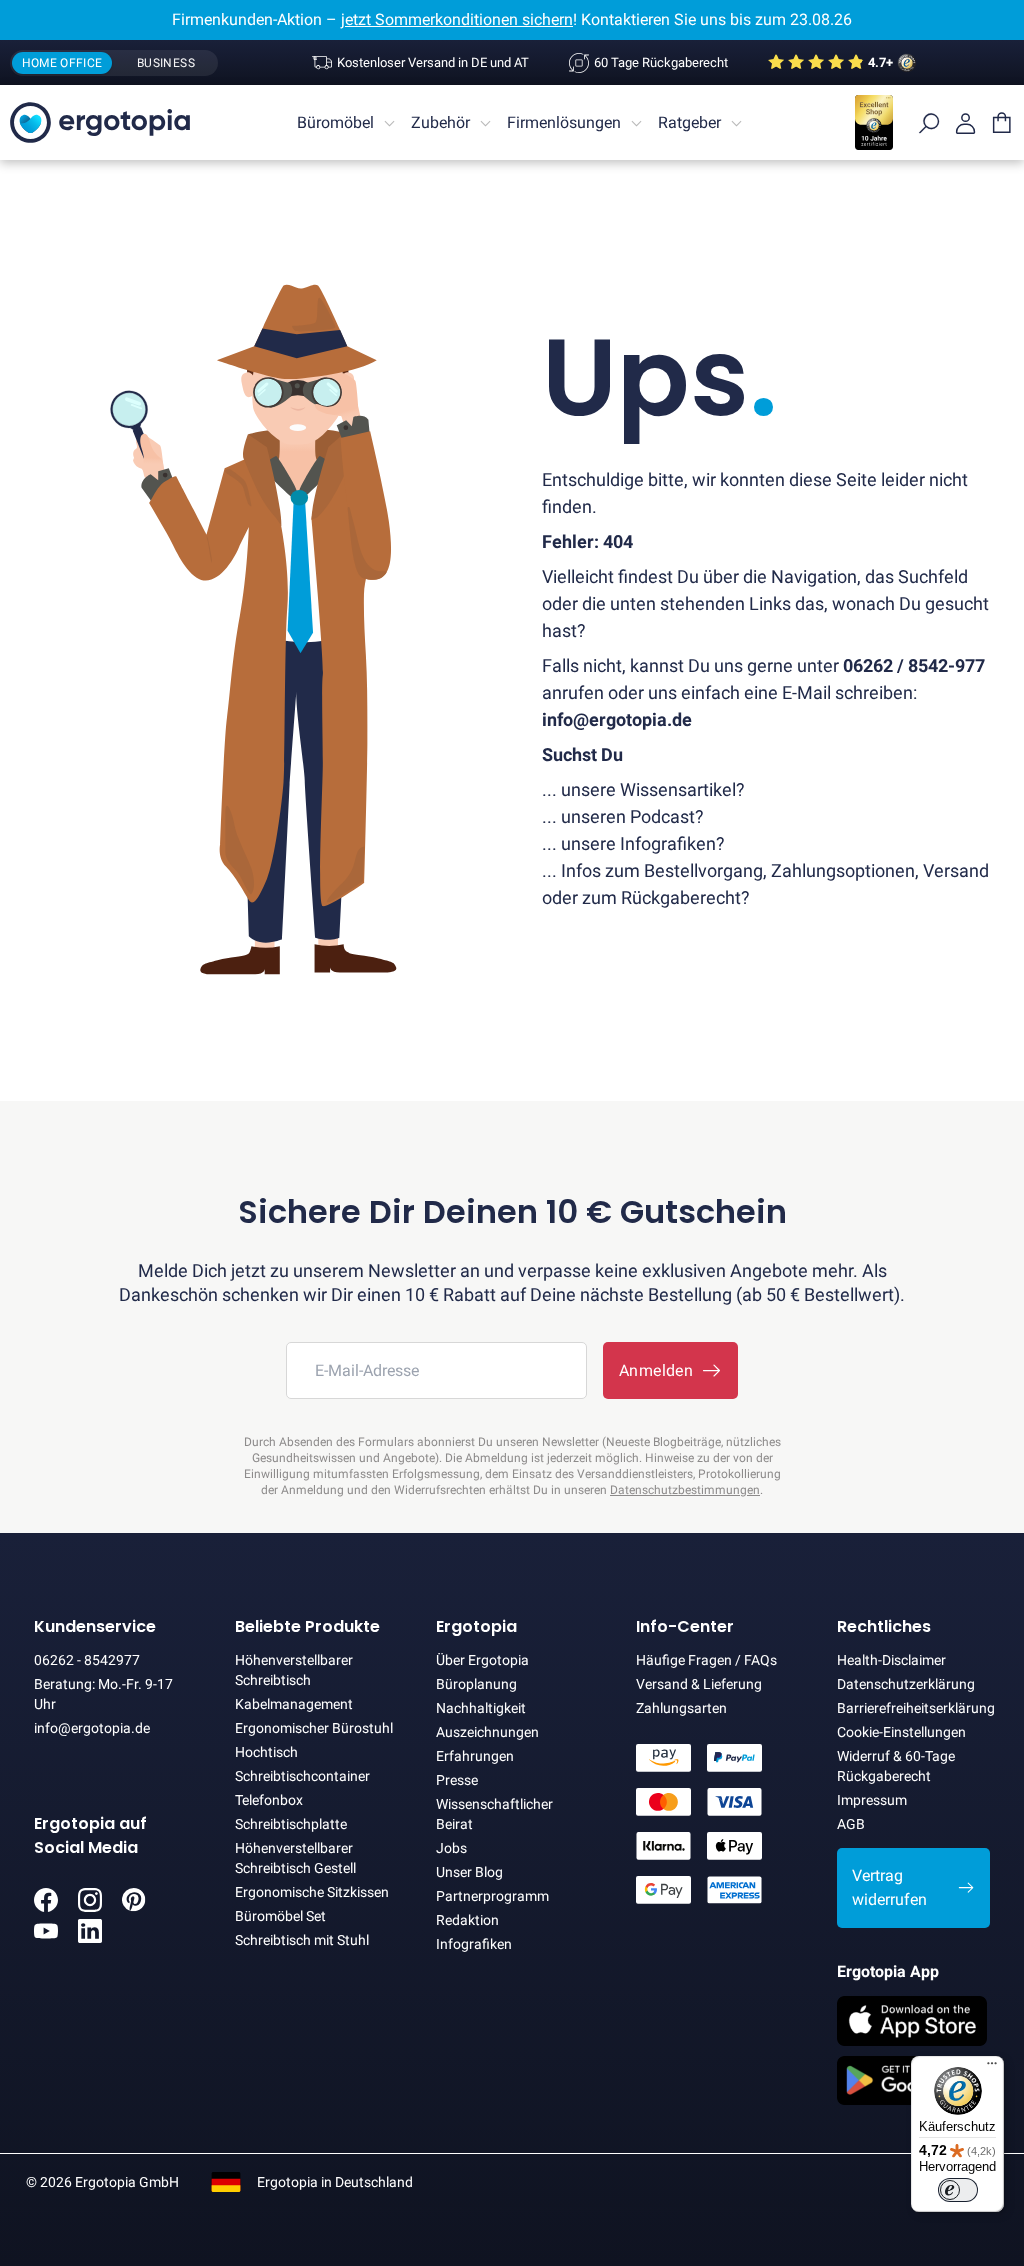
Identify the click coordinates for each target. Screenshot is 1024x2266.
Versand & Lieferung (699, 1684)
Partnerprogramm (492, 1896)
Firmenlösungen (564, 122)
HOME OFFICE (62, 63)
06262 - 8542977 (87, 1660)
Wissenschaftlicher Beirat (494, 1814)
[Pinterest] (134, 1906)
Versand (956, 870)
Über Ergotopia (482, 1660)
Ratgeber (689, 122)
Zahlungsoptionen (843, 870)
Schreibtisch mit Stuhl (302, 1940)
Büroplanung (476, 1684)
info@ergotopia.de (92, 1728)
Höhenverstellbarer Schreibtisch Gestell (295, 1858)
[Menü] (992, 2068)
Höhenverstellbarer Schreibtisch (294, 1670)
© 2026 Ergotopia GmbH (102, 2182)
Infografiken (474, 1944)
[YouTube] (46, 1937)
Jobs (451, 1848)
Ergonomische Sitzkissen (312, 1892)
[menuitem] (349, 123)
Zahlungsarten (681, 1708)
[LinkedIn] (90, 1937)
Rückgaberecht (681, 897)
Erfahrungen (475, 1756)
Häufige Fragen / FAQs (706, 1660)
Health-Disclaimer (891, 1660)
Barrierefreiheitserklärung (913, 1708)
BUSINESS (166, 63)
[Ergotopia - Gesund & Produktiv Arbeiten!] (100, 122)
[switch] (958, 2190)
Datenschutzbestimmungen (685, 1490)
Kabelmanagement (294, 1704)
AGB (851, 1824)
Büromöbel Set (280, 1916)
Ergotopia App (888, 1971)
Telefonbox (269, 1800)
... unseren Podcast (618, 816)
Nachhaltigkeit (481, 1708)
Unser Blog (469, 1872)
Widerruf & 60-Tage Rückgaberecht (896, 1766)
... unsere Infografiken (629, 843)
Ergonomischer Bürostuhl (314, 1728)
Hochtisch (266, 1752)
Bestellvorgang (703, 870)
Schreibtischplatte (291, 1824)
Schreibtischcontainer (302, 1776)
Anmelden (660, 1370)
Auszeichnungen (487, 1732)
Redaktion (467, 1920)
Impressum (872, 1800)
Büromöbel (335, 122)
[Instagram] (90, 1906)
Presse (457, 1780)
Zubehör (440, 122)
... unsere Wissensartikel (639, 789)
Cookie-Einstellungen (901, 1732)
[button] (913, 1888)
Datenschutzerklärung (906, 1684)
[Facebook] (46, 1906)
